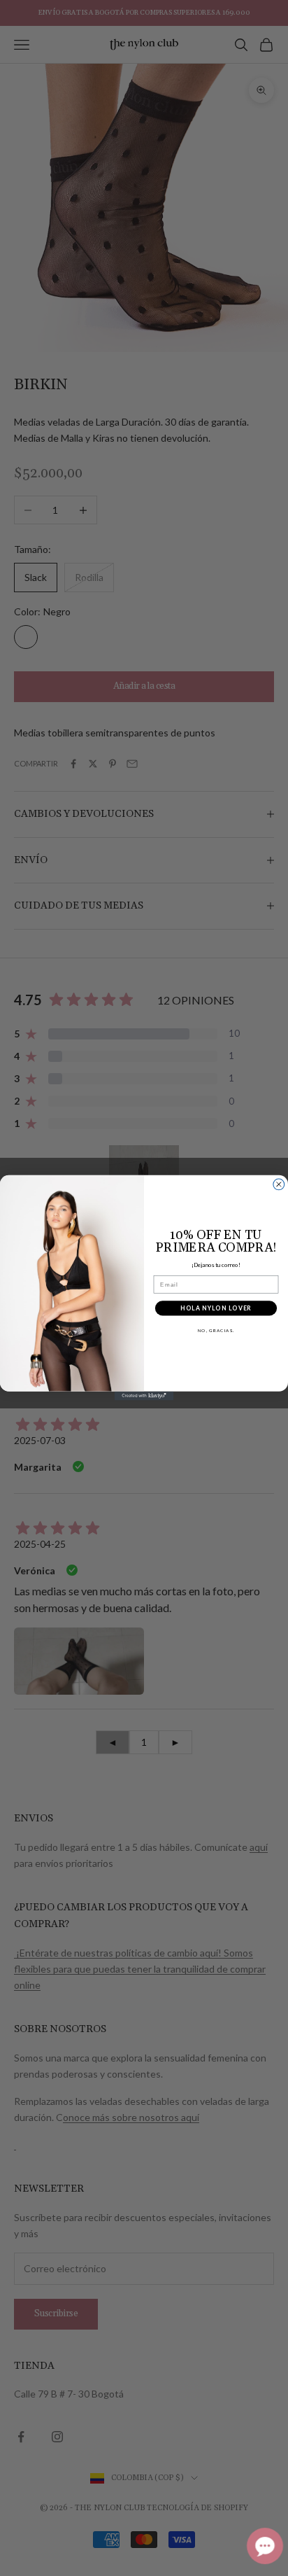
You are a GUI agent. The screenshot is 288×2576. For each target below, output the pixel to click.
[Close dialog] (279, 1184)
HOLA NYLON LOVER (216, 1308)
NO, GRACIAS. (216, 1331)
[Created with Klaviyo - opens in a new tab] (144, 1396)
